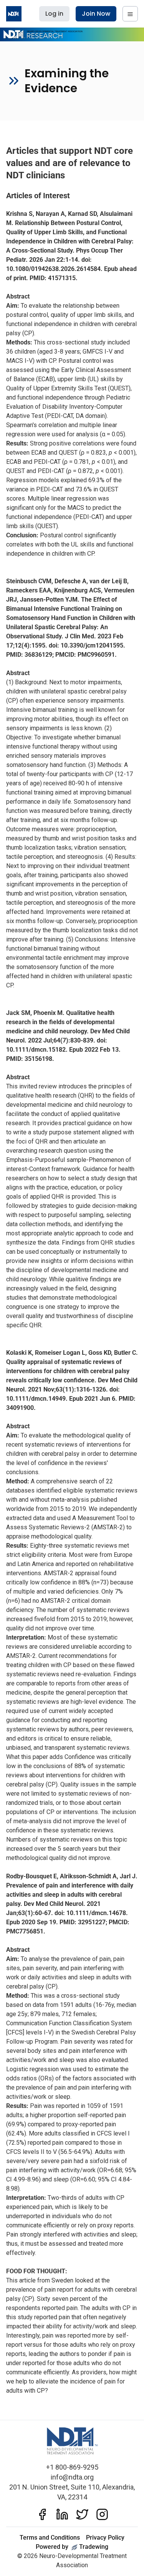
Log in (54, 14)
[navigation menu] (130, 14)
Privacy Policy (105, 2538)
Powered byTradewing (72, 2547)
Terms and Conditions (50, 2538)
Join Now (96, 14)
